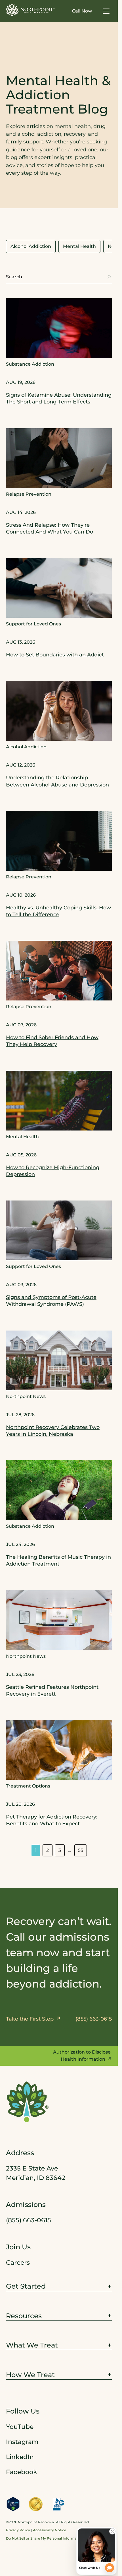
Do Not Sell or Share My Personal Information (45, 2538)
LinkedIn (20, 2457)
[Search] (109, 277)
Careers (18, 2263)
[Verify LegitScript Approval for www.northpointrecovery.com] (13, 2504)
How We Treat (30, 2375)
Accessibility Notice (50, 2530)
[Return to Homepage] (30, 10)
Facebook (22, 2472)
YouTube (20, 2427)
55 (81, 1850)
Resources (24, 2316)
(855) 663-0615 (29, 2220)
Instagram (22, 2442)
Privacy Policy (18, 2530)
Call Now (82, 11)
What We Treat (32, 2345)
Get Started (26, 2286)
